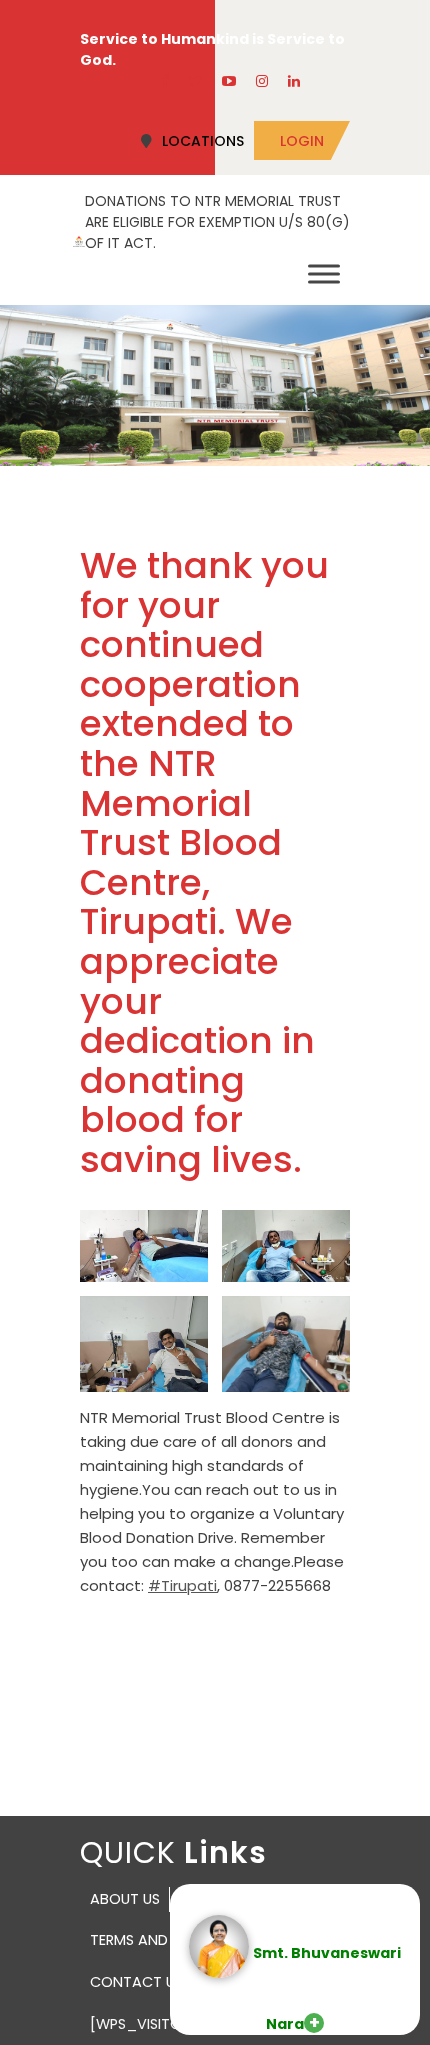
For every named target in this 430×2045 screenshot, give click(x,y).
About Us (125, 1899)
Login (302, 141)
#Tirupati (182, 1585)
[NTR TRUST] (79, 240)
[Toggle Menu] (324, 273)
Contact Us (136, 1982)
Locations (203, 141)
